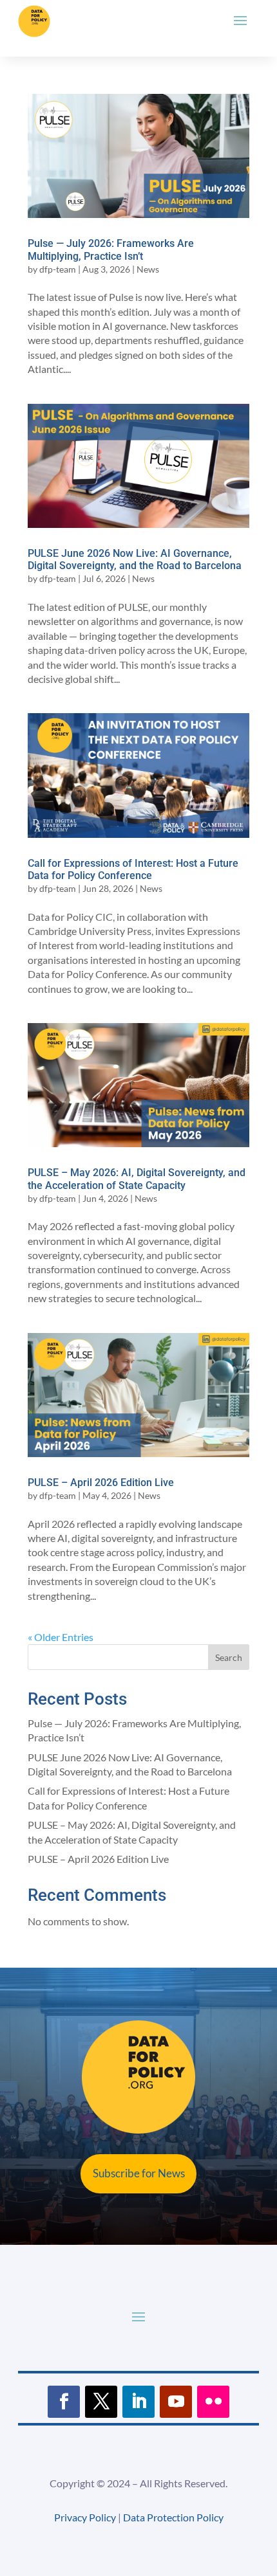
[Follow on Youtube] (176, 2402)
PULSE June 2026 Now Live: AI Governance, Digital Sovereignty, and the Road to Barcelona (135, 559)
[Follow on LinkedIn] (138, 2402)
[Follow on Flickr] (213, 2402)
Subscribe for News (139, 2173)
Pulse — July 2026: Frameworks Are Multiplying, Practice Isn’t (111, 249)
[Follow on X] (101, 2402)
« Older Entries (61, 1637)
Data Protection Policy (173, 2517)
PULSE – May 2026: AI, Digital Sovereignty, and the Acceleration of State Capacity (137, 1179)
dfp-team (58, 269)
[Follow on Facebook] (64, 2402)
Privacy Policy (85, 2517)
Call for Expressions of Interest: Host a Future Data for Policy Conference (133, 869)
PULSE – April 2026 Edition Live (101, 1483)
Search (229, 1657)
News (148, 269)
